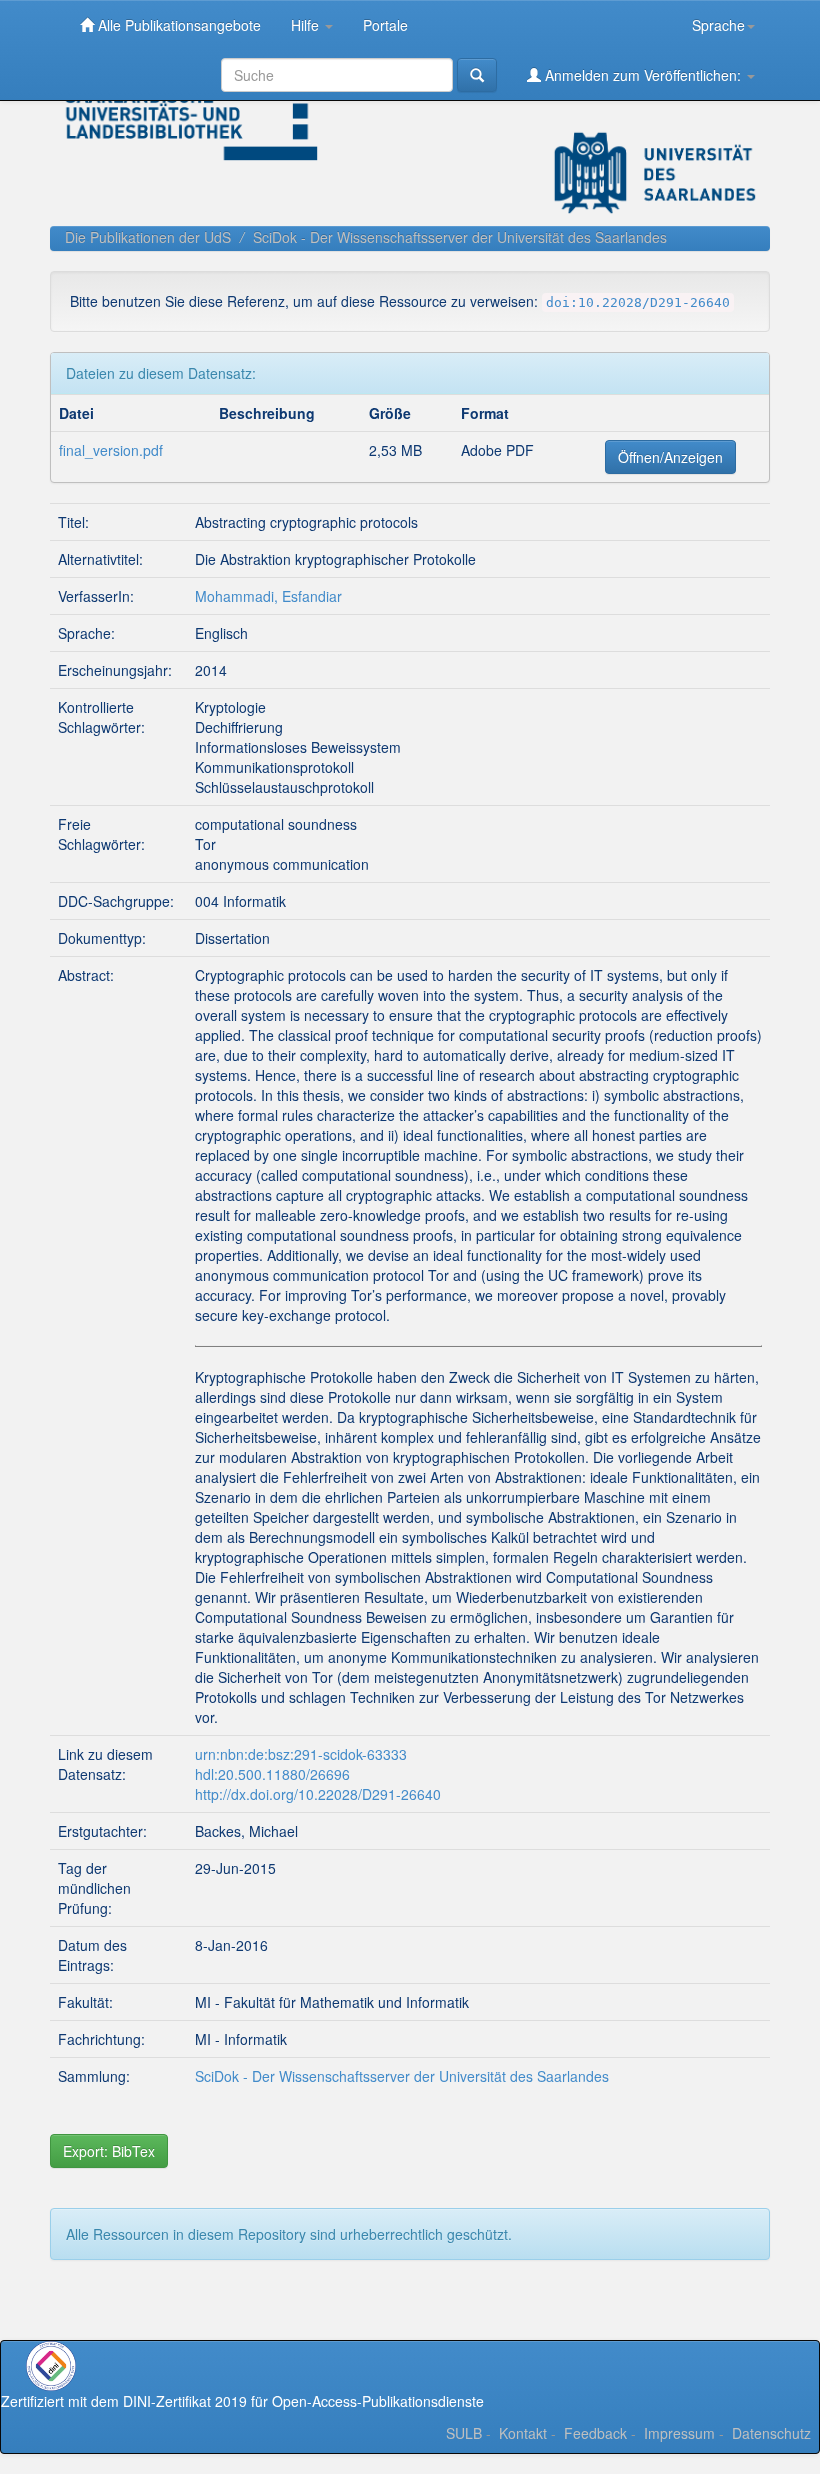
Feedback (595, 2433)
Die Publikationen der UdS (148, 237)
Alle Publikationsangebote (177, 25)
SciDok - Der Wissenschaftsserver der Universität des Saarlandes (460, 237)
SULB (464, 2433)
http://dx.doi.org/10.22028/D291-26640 (318, 1794)
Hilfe (307, 25)
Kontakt (523, 2433)
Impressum (679, 2433)
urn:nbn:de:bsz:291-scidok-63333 (301, 1754)
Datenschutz (771, 2433)
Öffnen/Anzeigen (670, 457)
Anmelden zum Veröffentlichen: (643, 75)
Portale (385, 25)
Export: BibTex (109, 2151)
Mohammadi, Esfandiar (268, 596)
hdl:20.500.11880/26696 (272, 1774)
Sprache (718, 25)
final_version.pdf (111, 450)
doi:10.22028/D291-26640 (638, 302)
